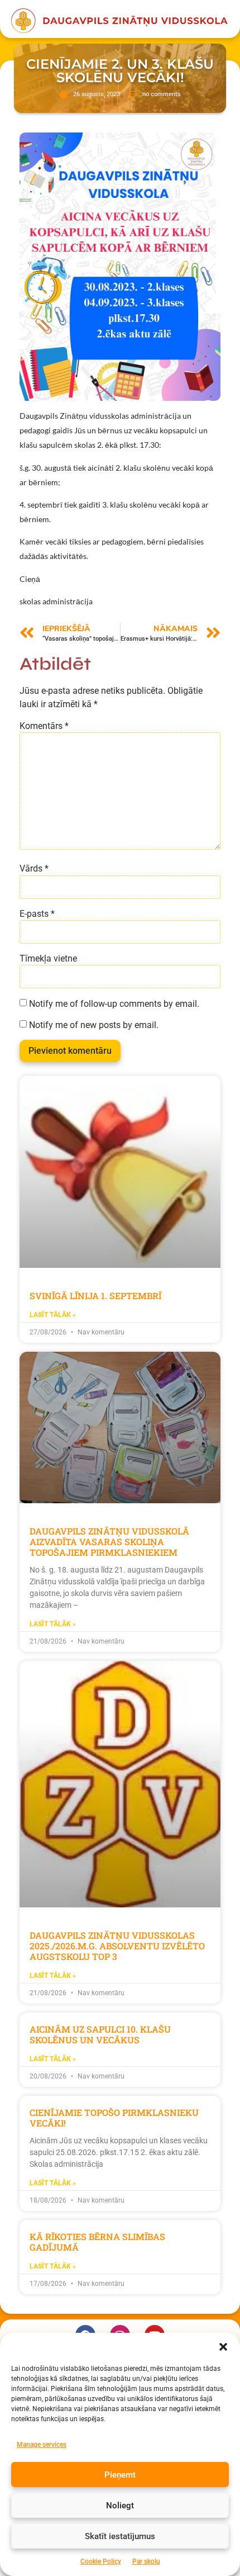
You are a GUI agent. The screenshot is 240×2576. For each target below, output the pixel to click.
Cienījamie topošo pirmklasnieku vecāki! (114, 2118)
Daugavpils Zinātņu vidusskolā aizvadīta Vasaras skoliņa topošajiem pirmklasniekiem (109, 1542)
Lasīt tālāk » (53, 1315)
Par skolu (146, 2561)
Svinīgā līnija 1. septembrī (95, 1296)
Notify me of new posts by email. (94, 1025)
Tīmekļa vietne (48, 959)
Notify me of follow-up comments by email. (114, 1004)
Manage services (42, 2445)
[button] (223, 2347)
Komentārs (44, 726)
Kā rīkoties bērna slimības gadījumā (97, 2242)
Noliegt (120, 2506)
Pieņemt (120, 2475)
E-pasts (37, 914)
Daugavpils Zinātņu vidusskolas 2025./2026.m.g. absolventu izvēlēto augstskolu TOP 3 (117, 1946)
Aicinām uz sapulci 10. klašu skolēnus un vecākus (100, 2034)
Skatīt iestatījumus (120, 2536)
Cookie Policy (101, 2561)
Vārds (34, 869)
